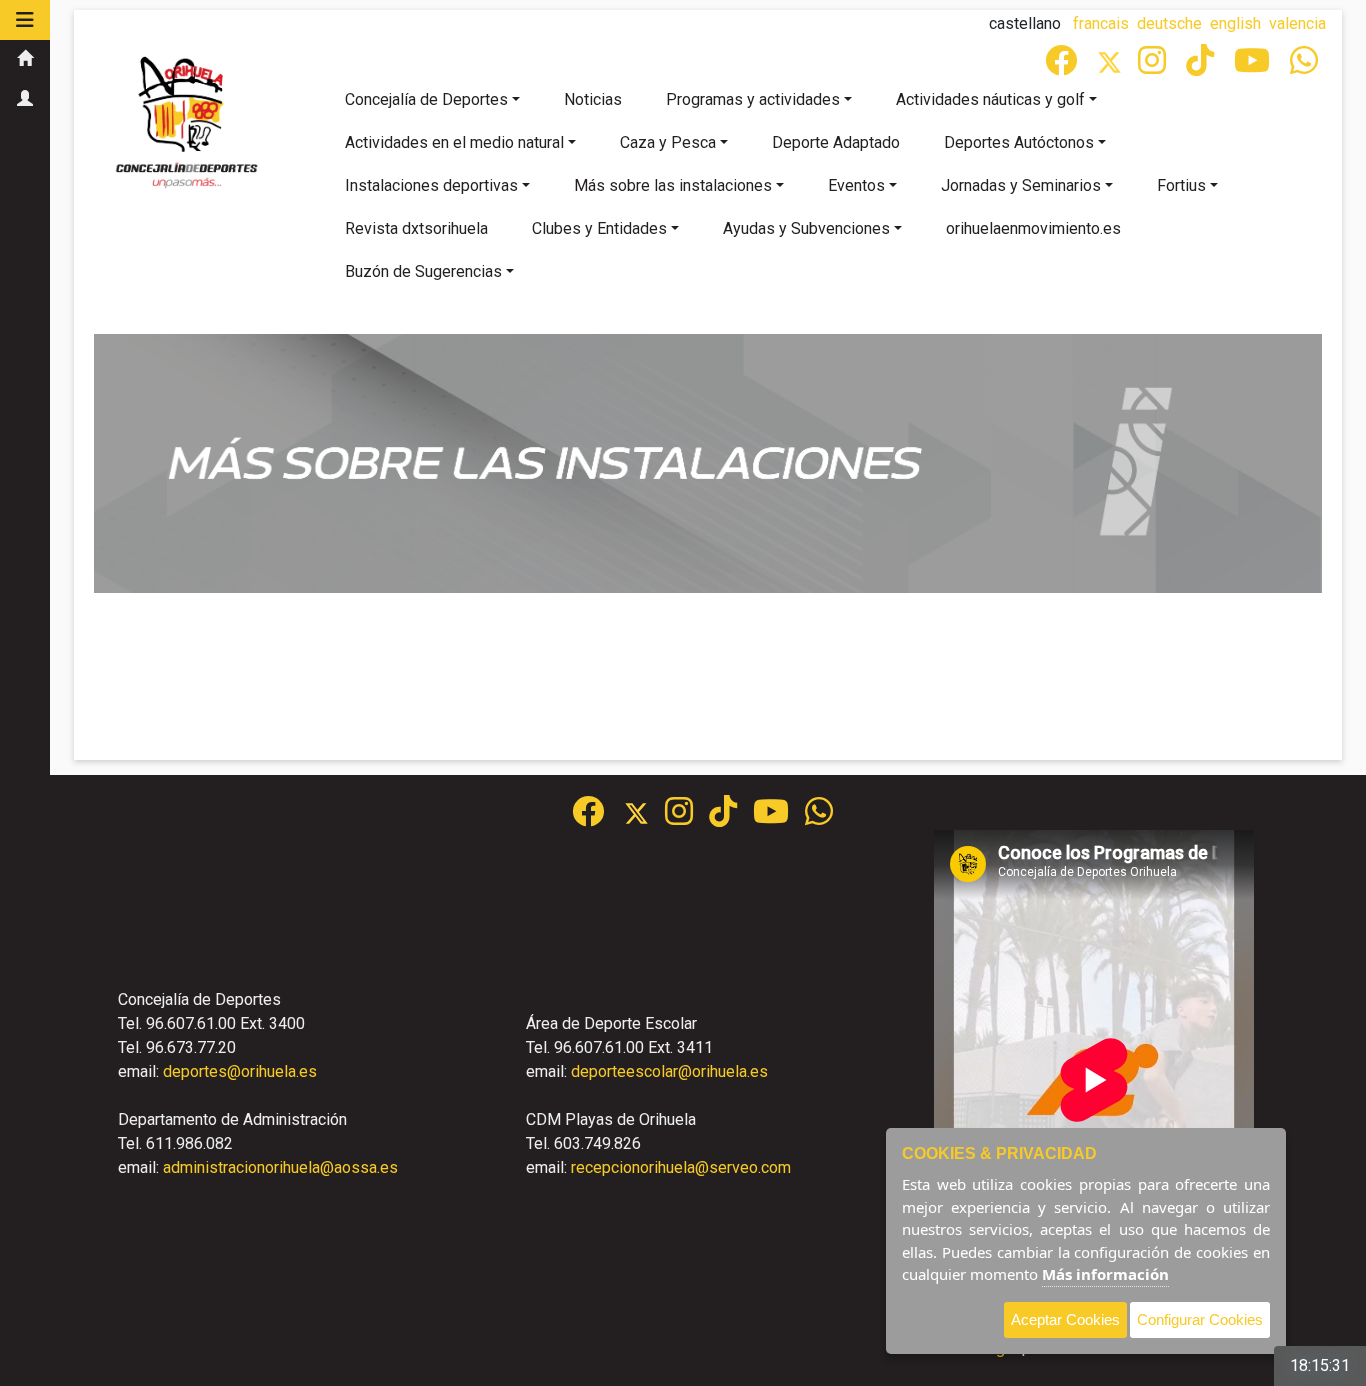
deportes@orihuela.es (240, 1071)
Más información (1105, 1274)
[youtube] (1254, 66)
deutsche (1169, 23)
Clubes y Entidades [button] (599, 228)
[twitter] (644, 817)
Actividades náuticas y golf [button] (990, 99)
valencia (1297, 23)
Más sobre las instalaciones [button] (673, 185)
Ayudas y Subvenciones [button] (806, 228)
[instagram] (1154, 66)
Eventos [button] (856, 185)
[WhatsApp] (1306, 66)
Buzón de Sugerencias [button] (423, 271)
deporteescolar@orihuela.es (669, 1071)
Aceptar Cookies (1065, 1319)
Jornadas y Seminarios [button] (1021, 185)
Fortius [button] (1181, 185)
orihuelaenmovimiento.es (1033, 228)
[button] (25, 20)
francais (1101, 23)
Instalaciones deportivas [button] (431, 185)
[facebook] (1063, 66)
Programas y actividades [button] (753, 99)
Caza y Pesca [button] (668, 142)
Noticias (593, 99)
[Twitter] (1117, 66)
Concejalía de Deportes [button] (426, 99)
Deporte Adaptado (836, 142)
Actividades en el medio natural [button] (454, 142)
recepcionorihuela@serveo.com (681, 1167)
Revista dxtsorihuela (416, 228)
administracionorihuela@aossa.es (280, 1167)
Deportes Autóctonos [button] (1019, 142)
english (1235, 23)
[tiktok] (1202, 66)
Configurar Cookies (1200, 1319)
